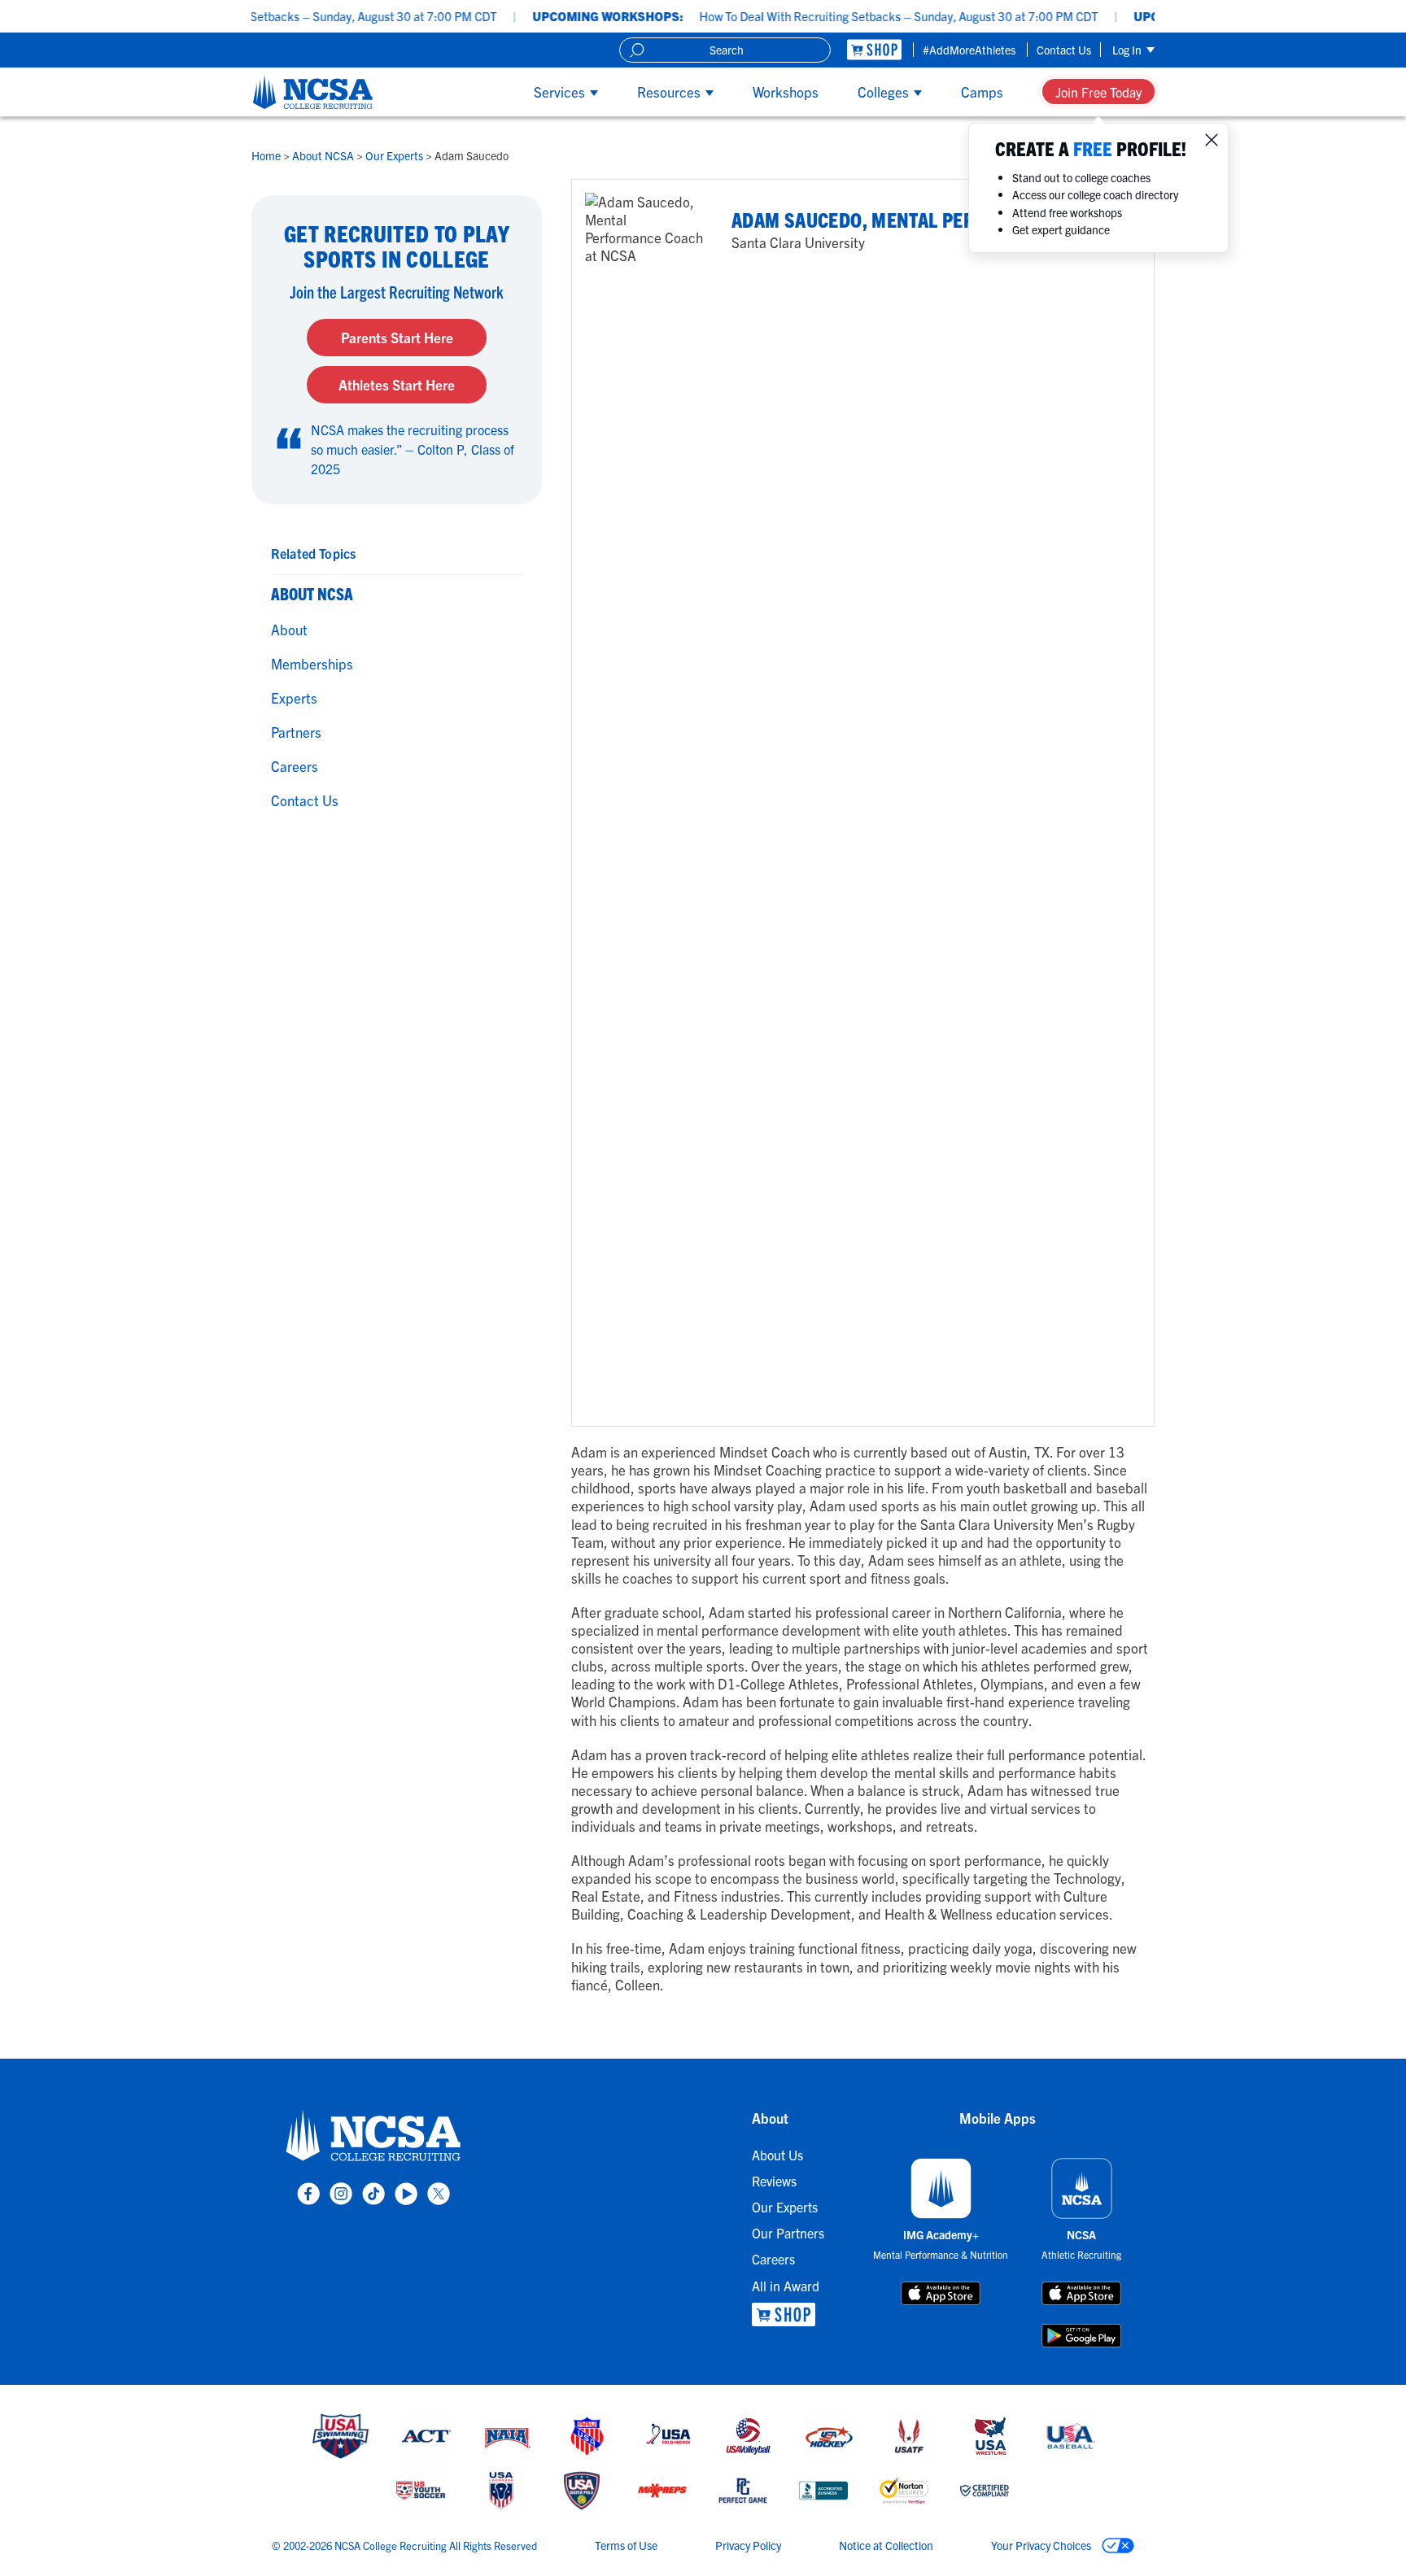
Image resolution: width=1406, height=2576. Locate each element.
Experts (294, 697)
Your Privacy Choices (1042, 2545)
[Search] (637, 50)
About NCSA (324, 155)
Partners (296, 732)
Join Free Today (1098, 92)
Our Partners (788, 2233)
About (289, 629)
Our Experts (395, 155)
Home (267, 155)
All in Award (786, 2286)
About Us (777, 2155)
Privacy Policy (748, 2545)
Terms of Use (626, 2545)
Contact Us (1064, 50)
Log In (1128, 50)
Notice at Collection (886, 2545)
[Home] (313, 92)
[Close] (1212, 140)
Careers (295, 766)
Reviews (774, 2181)
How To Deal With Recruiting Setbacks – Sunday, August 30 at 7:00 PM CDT (242, 16)
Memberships (312, 663)
